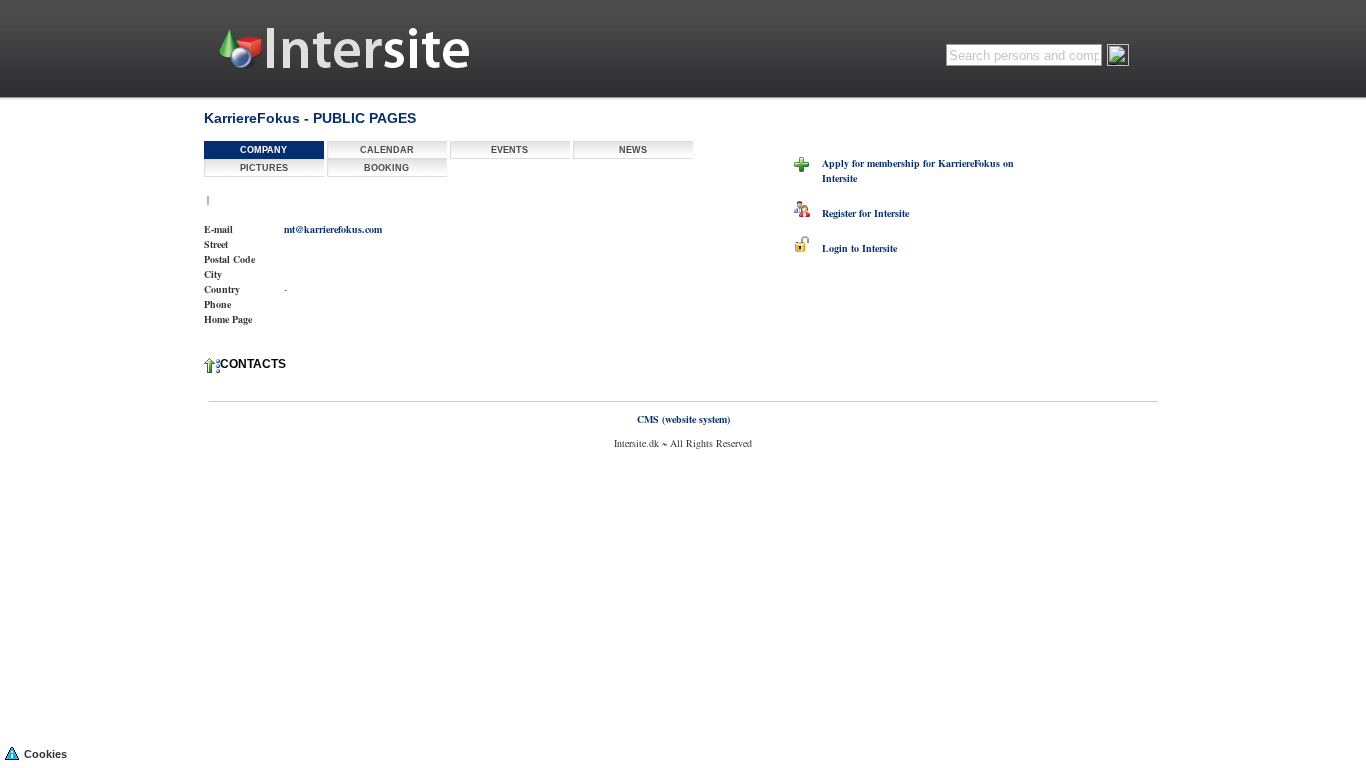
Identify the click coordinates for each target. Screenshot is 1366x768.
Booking (386, 168)
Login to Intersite (853, 248)
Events (509, 150)
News (633, 150)
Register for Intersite (859, 213)
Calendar (387, 150)
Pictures (264, 168)
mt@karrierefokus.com (333, 229)
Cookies (45, 754)
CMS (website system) (683, 419)
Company (263, 150)
